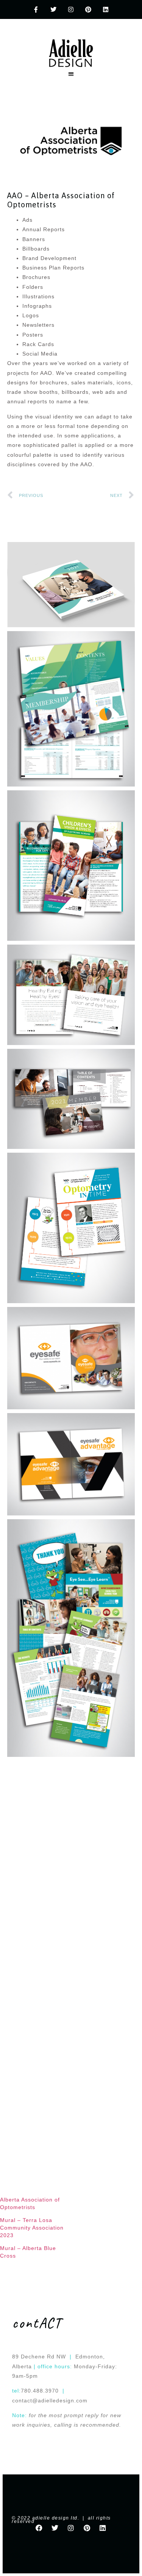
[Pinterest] (88, 10)
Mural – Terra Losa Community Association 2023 (32, 2228)
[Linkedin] (106, 10)
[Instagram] (71, 10)
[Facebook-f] (37, 10)
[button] (71, 74)
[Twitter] (54, 10)
